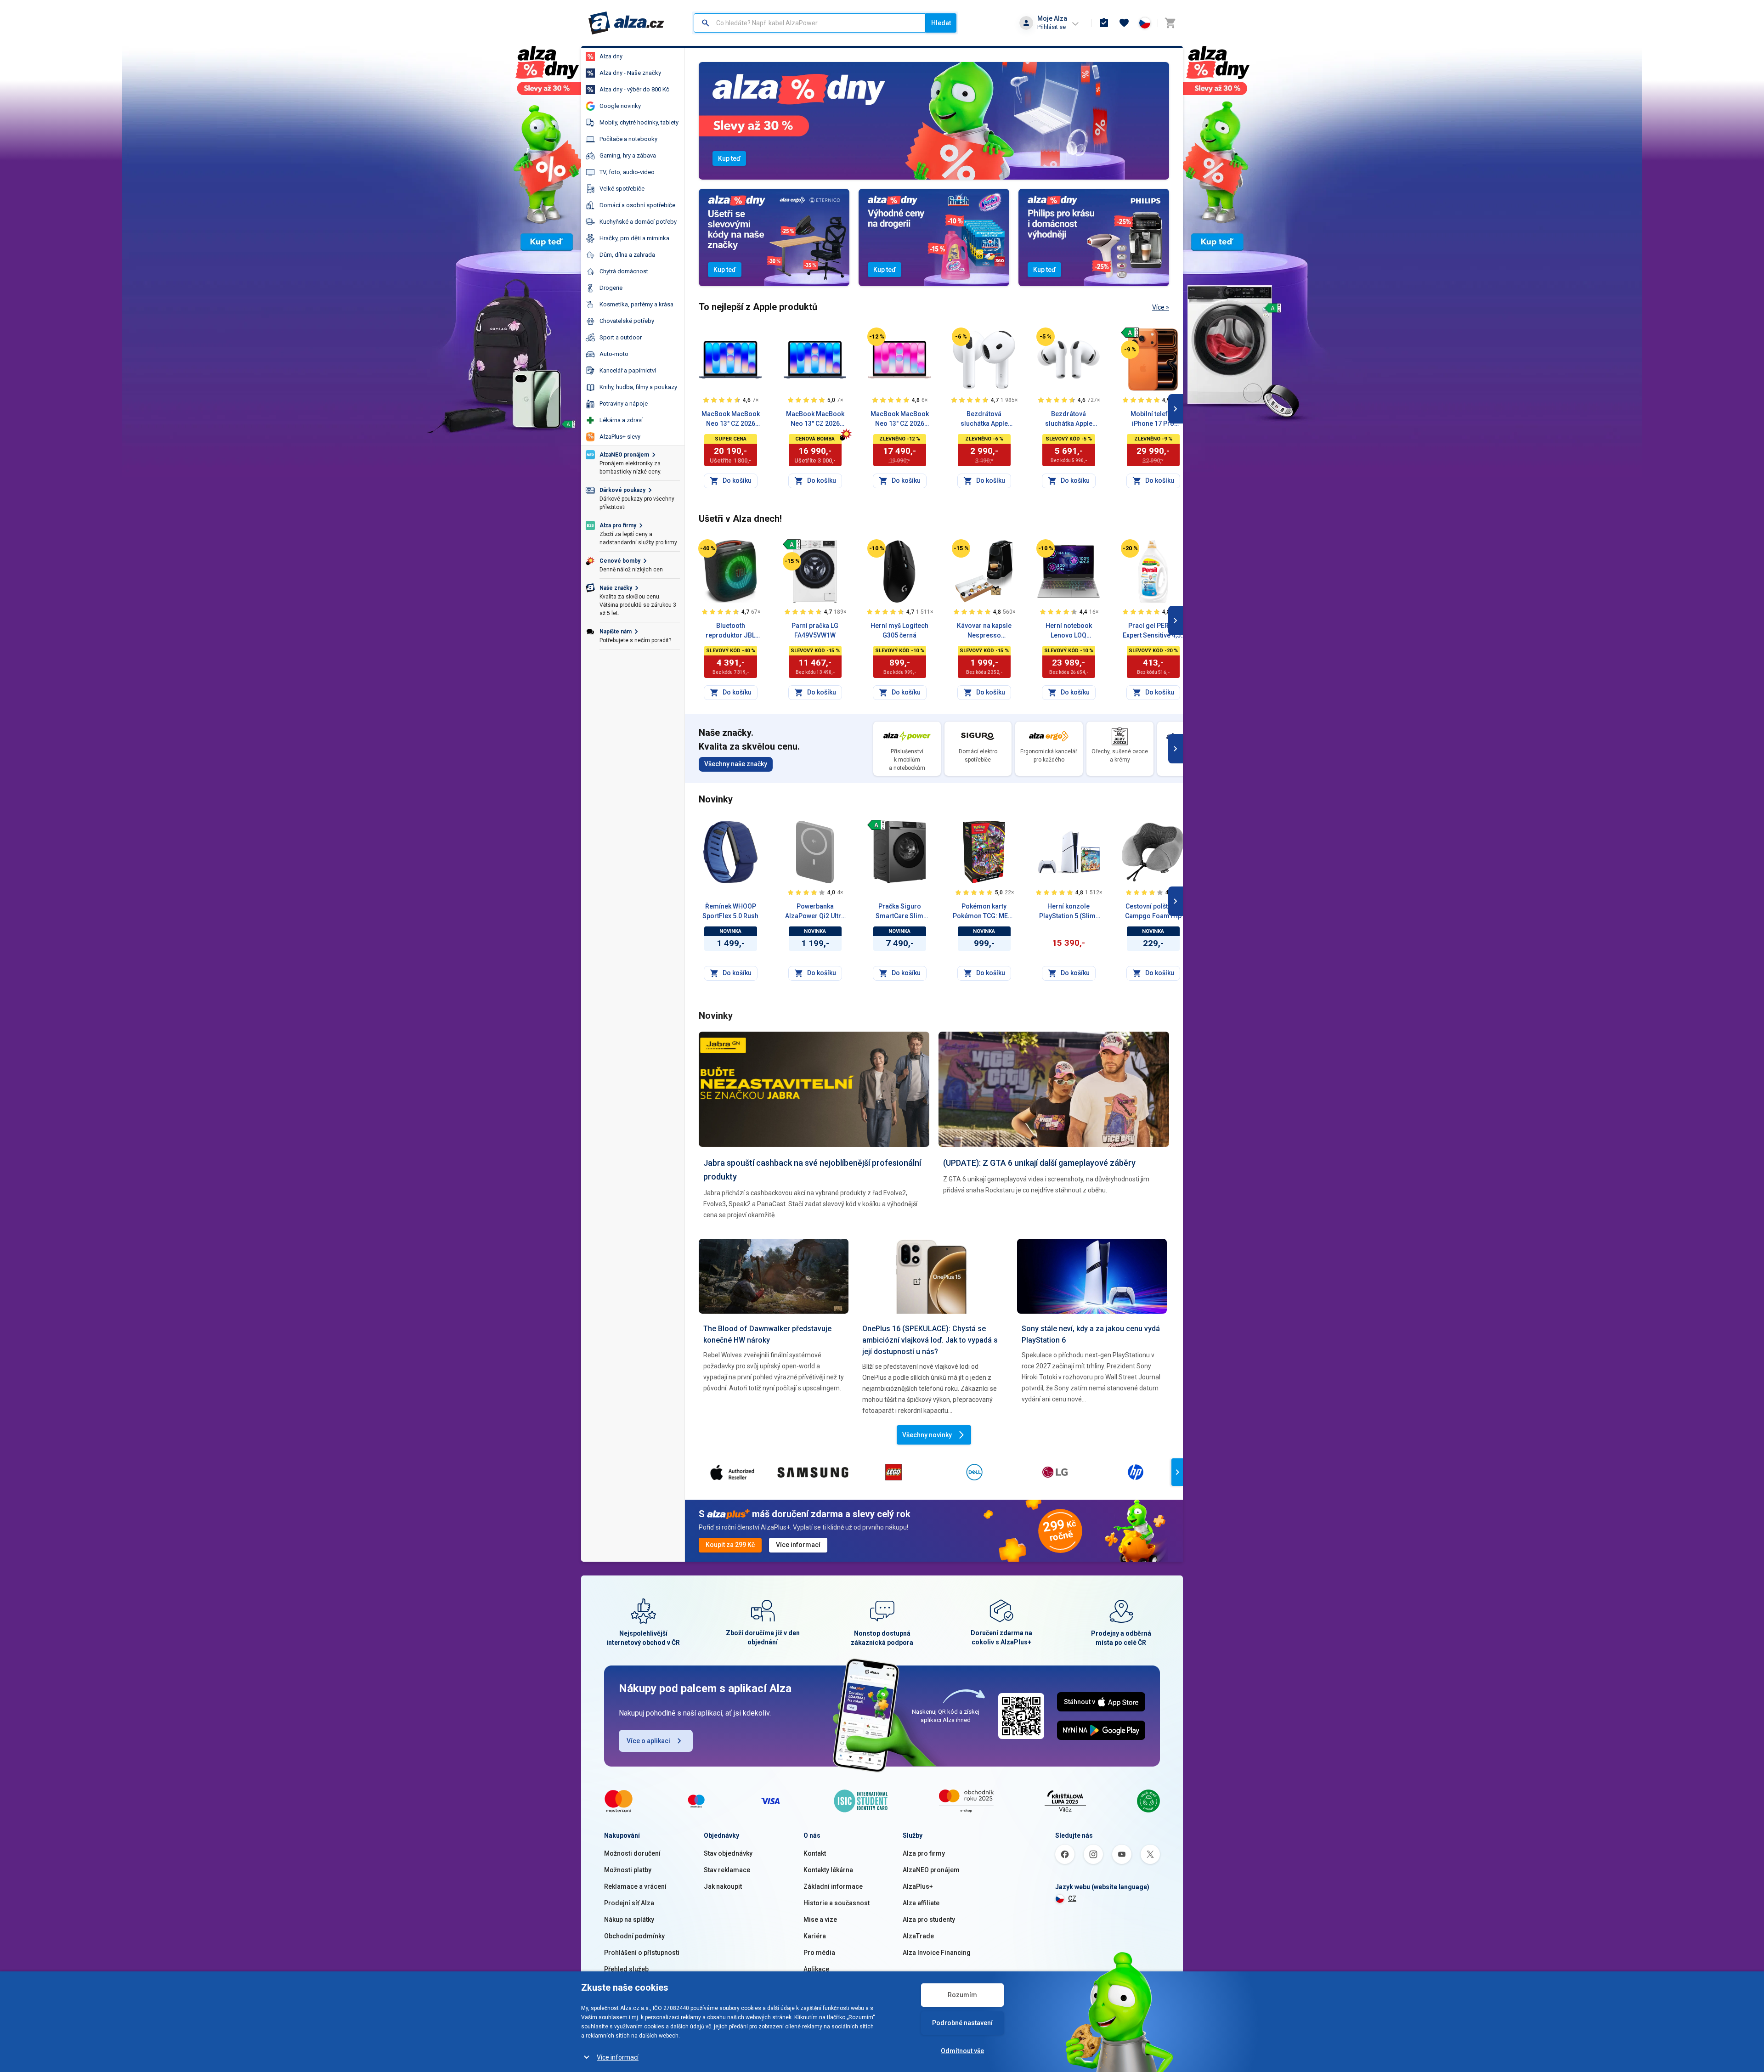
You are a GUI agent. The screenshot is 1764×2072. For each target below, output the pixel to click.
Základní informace (833, 1886)
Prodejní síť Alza (629, 1903)
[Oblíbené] (1124, 23)
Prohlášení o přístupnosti (642, 1953)
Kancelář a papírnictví (628, 370)
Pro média (819, 1953)
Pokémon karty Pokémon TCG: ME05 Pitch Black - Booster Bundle (984, 912)
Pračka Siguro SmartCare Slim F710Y (899, 912)
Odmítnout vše (962, 2051)
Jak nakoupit (723, 1886)
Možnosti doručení (632, 1853)
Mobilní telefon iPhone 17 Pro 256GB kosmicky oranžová (1153, 419)
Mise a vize (820, 1920)
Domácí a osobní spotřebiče (637, 205)
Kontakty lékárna (828, 1870)
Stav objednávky (728, 1853)
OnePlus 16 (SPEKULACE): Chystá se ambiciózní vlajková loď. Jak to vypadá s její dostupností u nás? (930, 1340)
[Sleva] (876, 337)
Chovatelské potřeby (627, 321)
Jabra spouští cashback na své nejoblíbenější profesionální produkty (812, 1170)
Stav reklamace (727, 1870)
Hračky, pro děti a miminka (634, 238)
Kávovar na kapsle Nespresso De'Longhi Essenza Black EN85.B (984, 631)
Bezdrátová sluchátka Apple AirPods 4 (984, 419)
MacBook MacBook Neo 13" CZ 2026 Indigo (815, 419)
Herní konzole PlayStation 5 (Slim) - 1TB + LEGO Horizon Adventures (1069, 912)
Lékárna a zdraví (621, 420)
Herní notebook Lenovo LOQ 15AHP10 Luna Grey (1069, 631)
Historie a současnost (837, 1903)
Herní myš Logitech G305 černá (899, 630)
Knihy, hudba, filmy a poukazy (638, 387)
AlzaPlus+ (918, 1886)
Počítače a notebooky (628, 139)
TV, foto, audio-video (627, 172)
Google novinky (620, 106)
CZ (1072, 1898)
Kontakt (815, 1853)
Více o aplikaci (648, 1741)
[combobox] (810, 23)
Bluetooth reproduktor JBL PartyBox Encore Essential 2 (731, 631)
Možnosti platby (628, 1870)
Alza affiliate (921, 1903)
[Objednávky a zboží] (1104, 23)
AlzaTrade (918, 1936)
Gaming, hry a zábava (628, 155)
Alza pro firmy (924, 1853)
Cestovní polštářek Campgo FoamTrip (1153, 911)
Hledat (941, 23)
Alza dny (611, 56)
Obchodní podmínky (634, 1936)
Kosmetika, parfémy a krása (636, 304)
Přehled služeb (626, 1969)
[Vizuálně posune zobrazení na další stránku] (1176, 409)
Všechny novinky (927, 1435)
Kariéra (815, 1936)
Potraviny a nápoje (624, 404)
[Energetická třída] (1130, 333)
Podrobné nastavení (962, 2023)
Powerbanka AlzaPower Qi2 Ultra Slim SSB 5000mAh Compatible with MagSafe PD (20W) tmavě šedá (815, 912)
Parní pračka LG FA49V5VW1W (815, 630)
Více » (1161, 307)
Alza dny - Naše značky (630, 73)
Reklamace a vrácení (635, 1886)
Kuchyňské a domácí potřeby (638, 222)
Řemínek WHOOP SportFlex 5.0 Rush (730, 911)
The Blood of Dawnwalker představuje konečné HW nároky (767, 1334)
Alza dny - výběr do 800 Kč (634, 89)
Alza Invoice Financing (937, 1953)
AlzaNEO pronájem (931, 1870)
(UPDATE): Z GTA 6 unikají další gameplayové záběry (1039, 1163)
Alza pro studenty (929, 1920)
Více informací (618, 2057)
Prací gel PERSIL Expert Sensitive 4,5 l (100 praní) (1153, 631)
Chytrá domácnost (624, 271)
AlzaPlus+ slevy (620, 437)
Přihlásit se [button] (1052, 27)
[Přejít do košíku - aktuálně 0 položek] (1170, 23)
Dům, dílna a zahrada (627, 255)
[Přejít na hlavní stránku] (626, 23)
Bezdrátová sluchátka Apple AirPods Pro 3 (1069, 419)
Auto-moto (614, 354)
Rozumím (962, 1995)
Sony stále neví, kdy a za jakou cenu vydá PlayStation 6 (1091, 1334)
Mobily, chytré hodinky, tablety (639, 122)
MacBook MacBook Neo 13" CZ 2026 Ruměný (900, 419)
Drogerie (611, 288)
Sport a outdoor (621, 337)
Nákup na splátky (629, 1920)
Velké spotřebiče (622, 189)
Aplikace (816, 1969)
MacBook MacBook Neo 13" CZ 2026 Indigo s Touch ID (731, 419)
